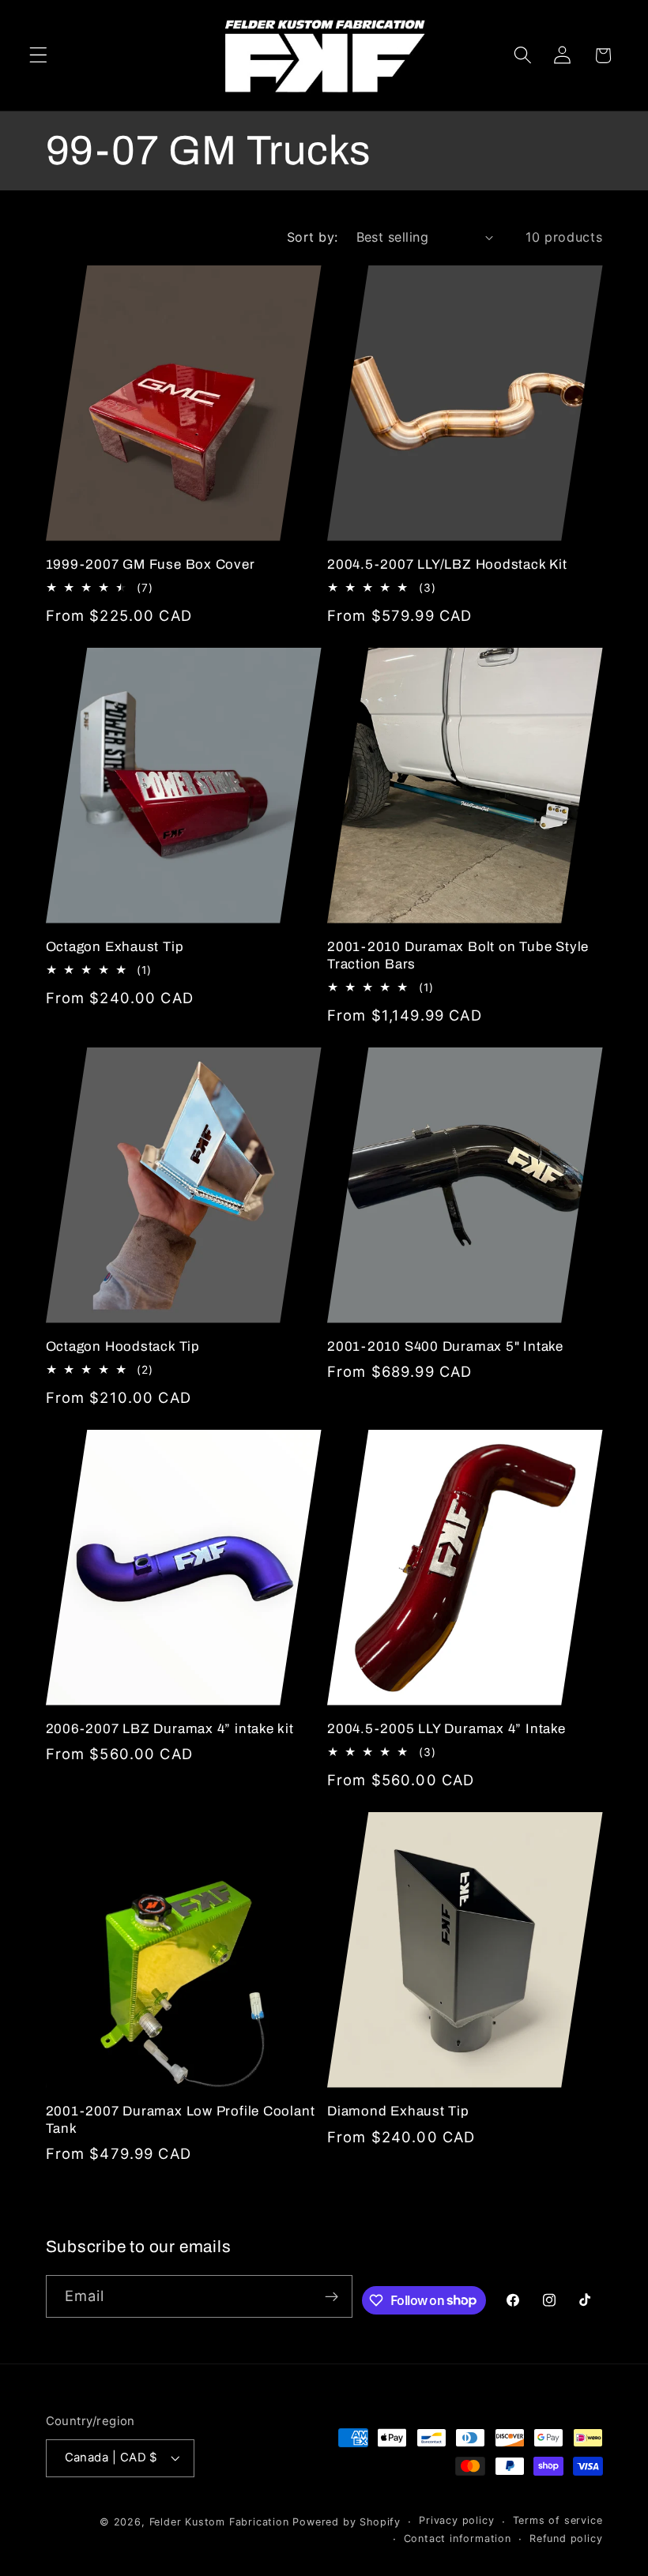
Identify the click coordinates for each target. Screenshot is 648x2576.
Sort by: (313, 237)
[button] (38, 56)
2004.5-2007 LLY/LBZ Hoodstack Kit (447, 564)
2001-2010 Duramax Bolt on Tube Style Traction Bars (458, 955)
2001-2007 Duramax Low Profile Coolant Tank (181, 2119)
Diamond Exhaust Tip (398, 2111)
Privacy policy (456, 2520)
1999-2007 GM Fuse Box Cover (151, 564)
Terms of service (558, 2520)
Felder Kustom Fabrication (219, 2522)
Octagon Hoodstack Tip (123, 1346)
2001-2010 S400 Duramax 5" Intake (445, 1346)
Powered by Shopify (347, 2522)
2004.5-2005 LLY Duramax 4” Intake (446, 1729)
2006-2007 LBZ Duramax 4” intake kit (170, 1729)
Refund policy (566, 2538)
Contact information (458, 2538)
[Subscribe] (332, 2296)
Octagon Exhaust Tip (115, 947)
